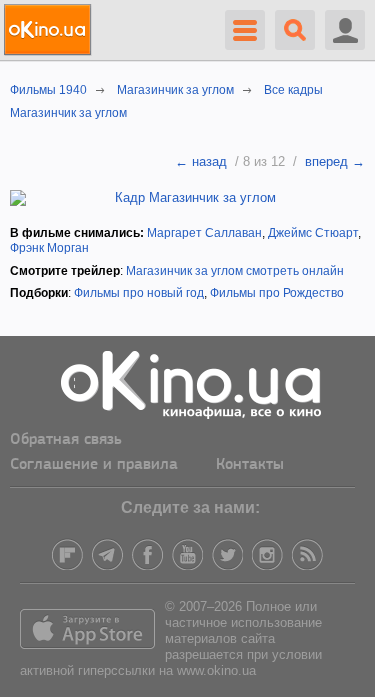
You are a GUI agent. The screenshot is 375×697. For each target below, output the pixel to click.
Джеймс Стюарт (313, 233)
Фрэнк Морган (49, 248)
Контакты (250, 465)
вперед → (335, 161)
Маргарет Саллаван (204, 233)
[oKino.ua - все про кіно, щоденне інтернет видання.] (50, 30)
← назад (201, 161)
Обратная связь (66, 440)
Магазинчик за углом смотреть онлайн (235, 271)
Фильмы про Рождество (277, 293)
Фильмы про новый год (139, 293)
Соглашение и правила (94, 465)
